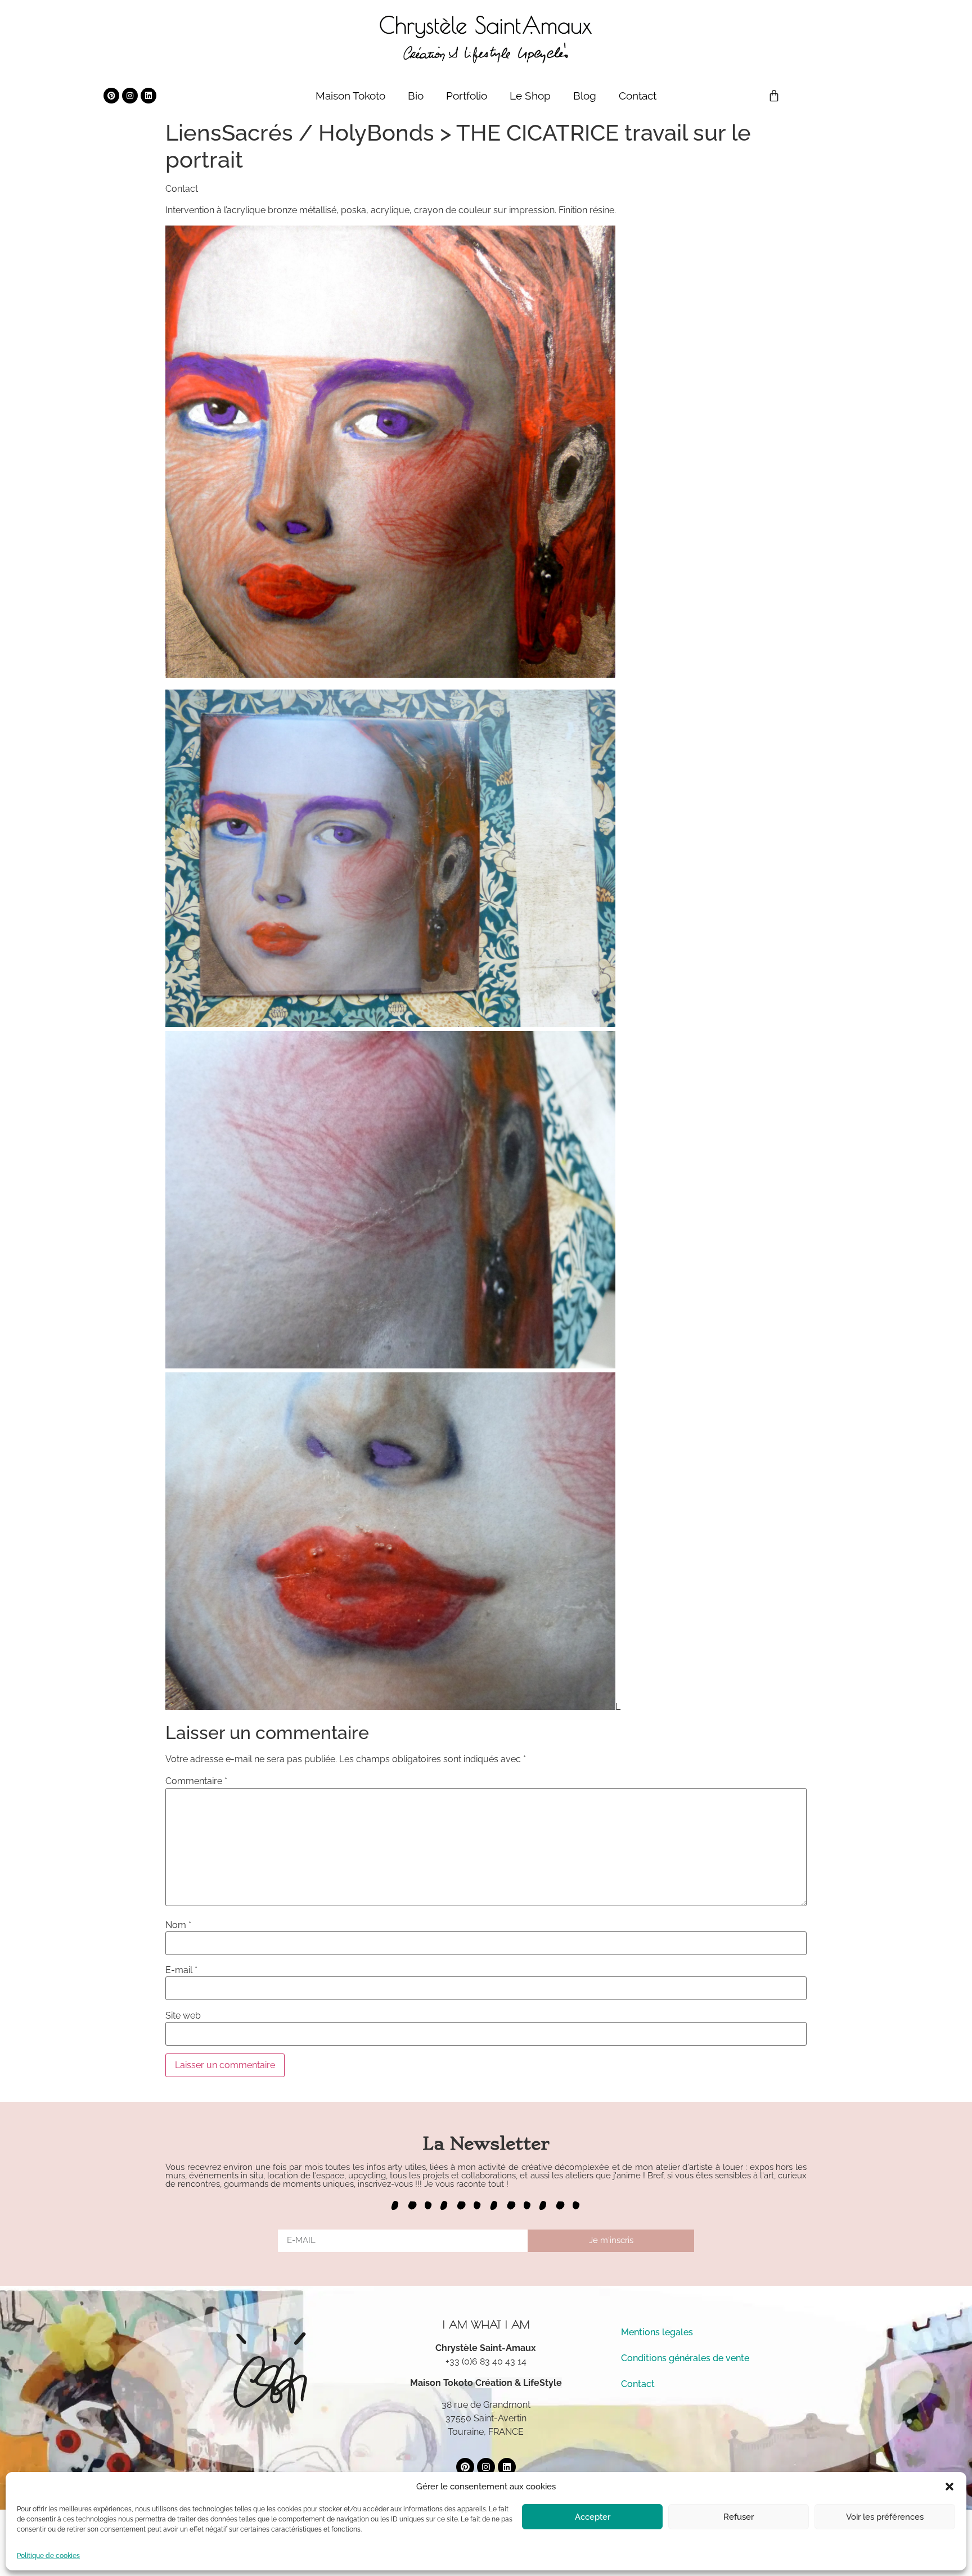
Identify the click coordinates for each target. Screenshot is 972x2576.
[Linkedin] (148, 96)
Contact (638, 96)
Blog (585, 96)
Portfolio (467, 96)
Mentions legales (657, 2332)
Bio (416, 96)
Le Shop (530, 96)
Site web (183, 2016)
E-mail (181, 1970)
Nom (178, 1925)
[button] (949, 2487)
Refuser (739, 2517)
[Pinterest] (111, 96)
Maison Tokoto (350, 96)
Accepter (593, 2517)
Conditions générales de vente (685, 2358)
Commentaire (196, 1781)
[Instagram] (130, 96)
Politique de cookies (48, 2556)
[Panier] (774, 96)
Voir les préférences (885, 2517)
